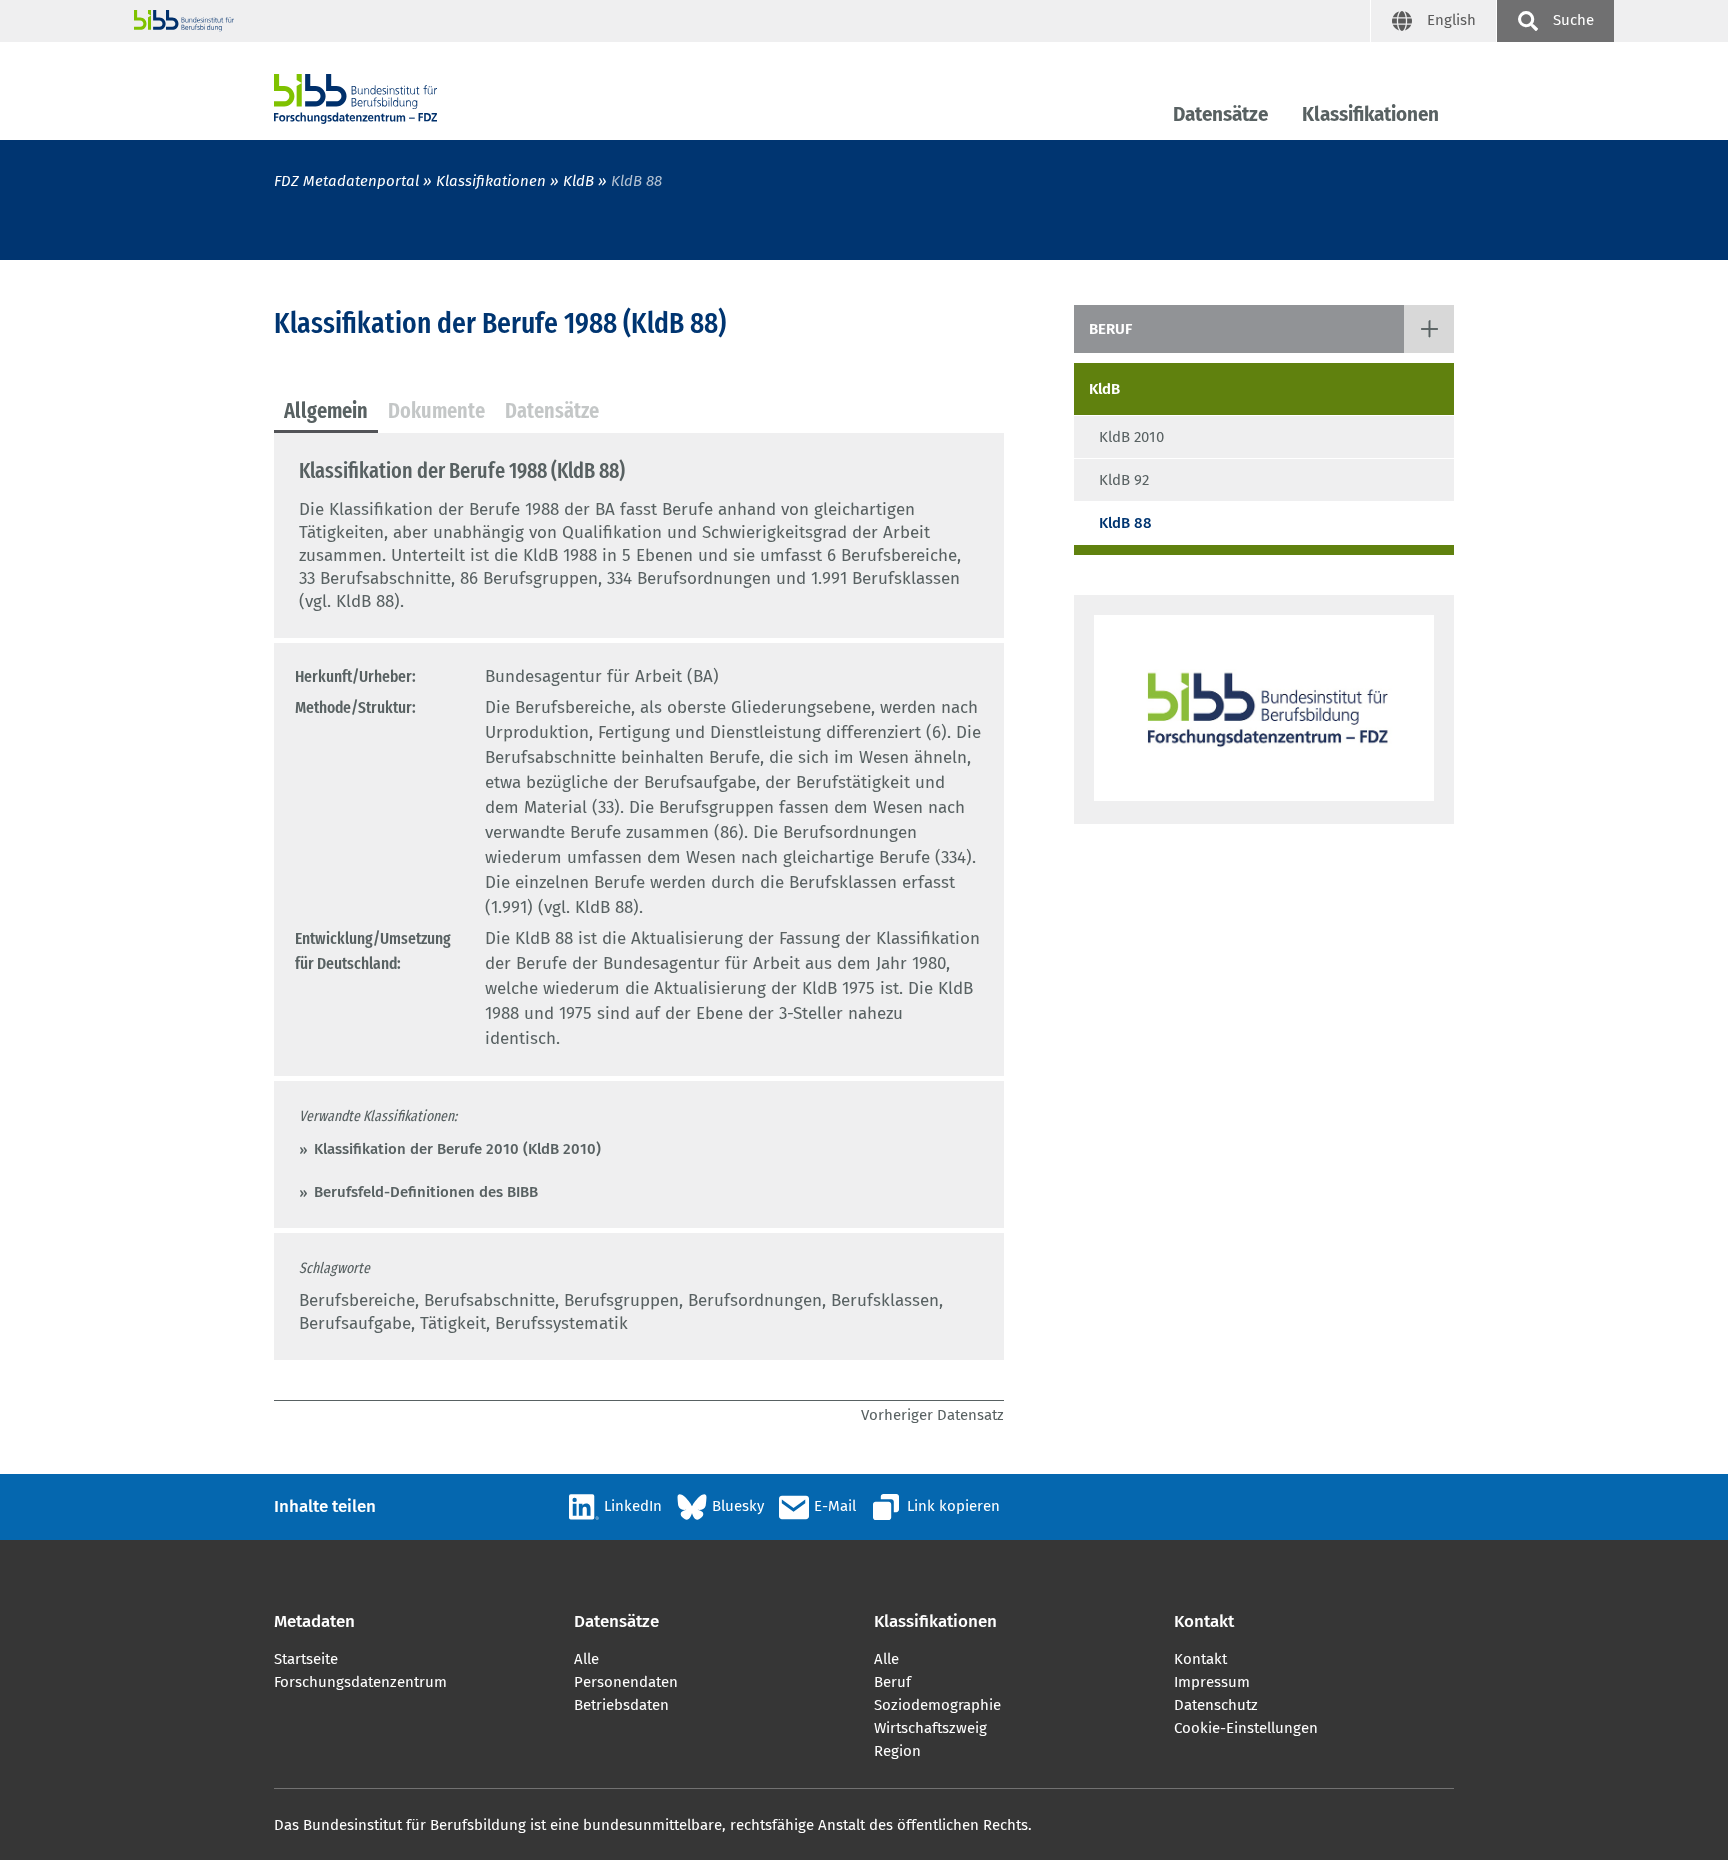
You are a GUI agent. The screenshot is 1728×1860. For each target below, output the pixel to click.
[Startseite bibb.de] (752, 21)
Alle (586, 1659)
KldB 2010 (1131, 437)
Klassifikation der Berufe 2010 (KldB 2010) (457, 1149)
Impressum (1212, 1682)
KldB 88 (1125, 523)
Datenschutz (1216, 1705)
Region (897, 1751)
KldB (580, 181)
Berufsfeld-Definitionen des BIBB (426, 1192)
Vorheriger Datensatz (932, 1415)
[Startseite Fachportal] (355, 99)
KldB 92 (1124, 480)
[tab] (326, 412)
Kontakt (1200, 1659)
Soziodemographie (937, 1705)
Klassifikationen (1370, 114)
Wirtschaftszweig (930, 1728)
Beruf (1110, 329)
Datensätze (1220, 114)
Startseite (306, 1659)
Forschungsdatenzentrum (360, 1682)
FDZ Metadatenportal (346, 181)
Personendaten (626, 1682)
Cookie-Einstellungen (1246, 1728)
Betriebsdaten (621, 1705)
